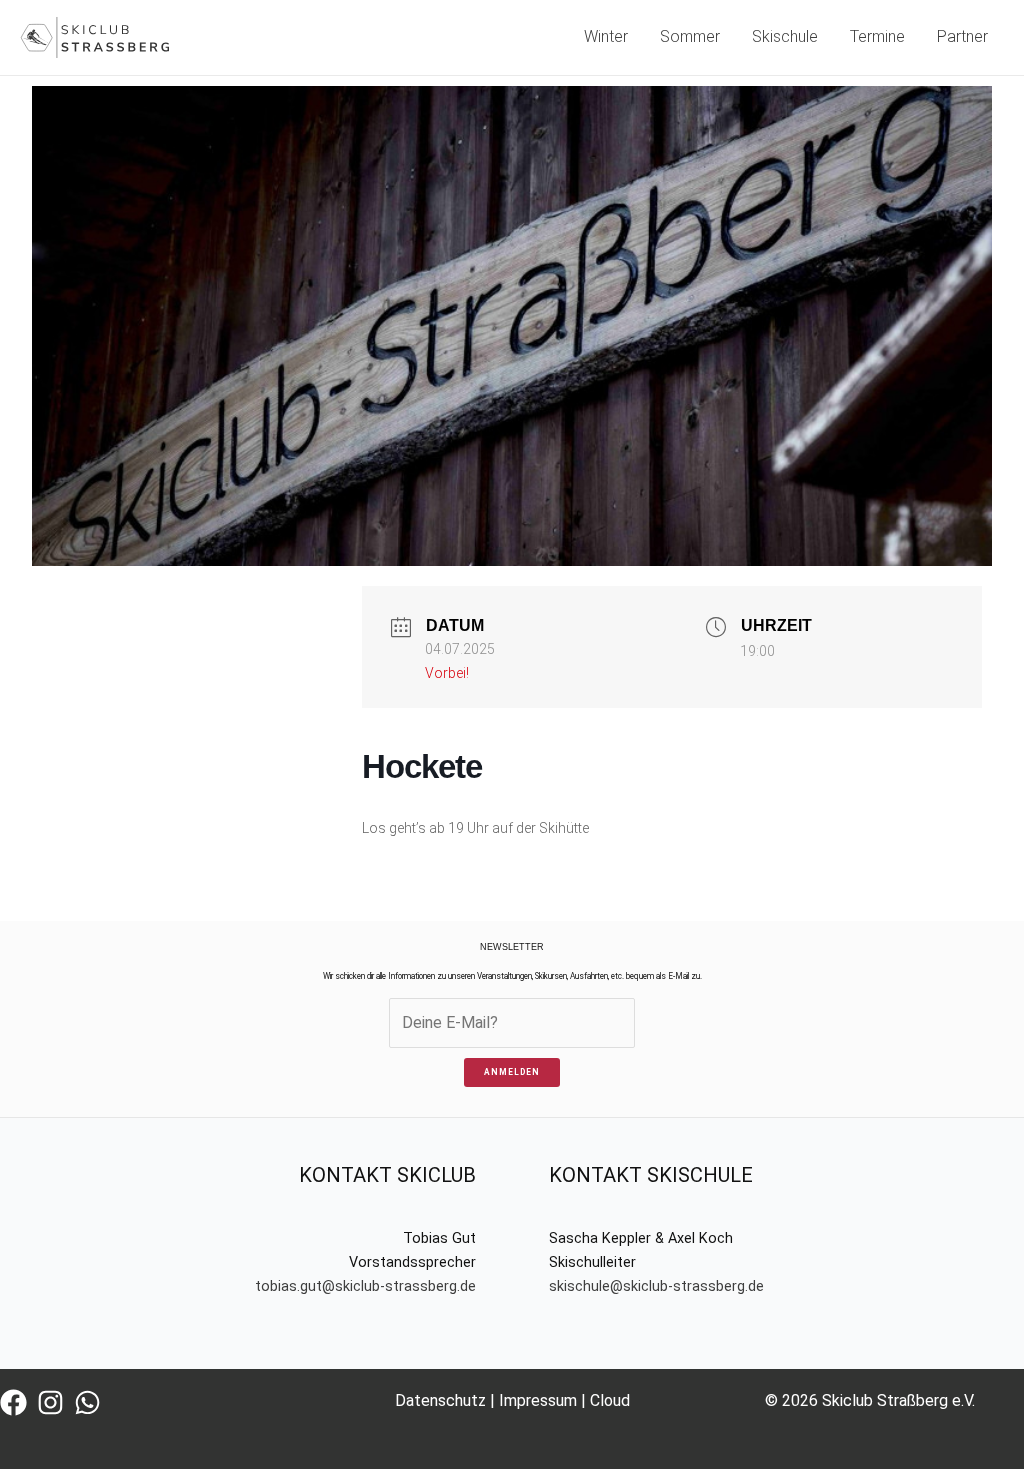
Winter (606, 36)
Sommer (690, 36)
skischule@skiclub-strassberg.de (656, 1286)
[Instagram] (50, 1402)
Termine (877, 36)
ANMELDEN (512, 1072)
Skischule (785, 36)
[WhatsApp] (87, 1402)
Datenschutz (440, 1400)
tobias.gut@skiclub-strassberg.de (365, 1286)
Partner (962, 36)
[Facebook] (13, 1402)
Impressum (538, 1400)
